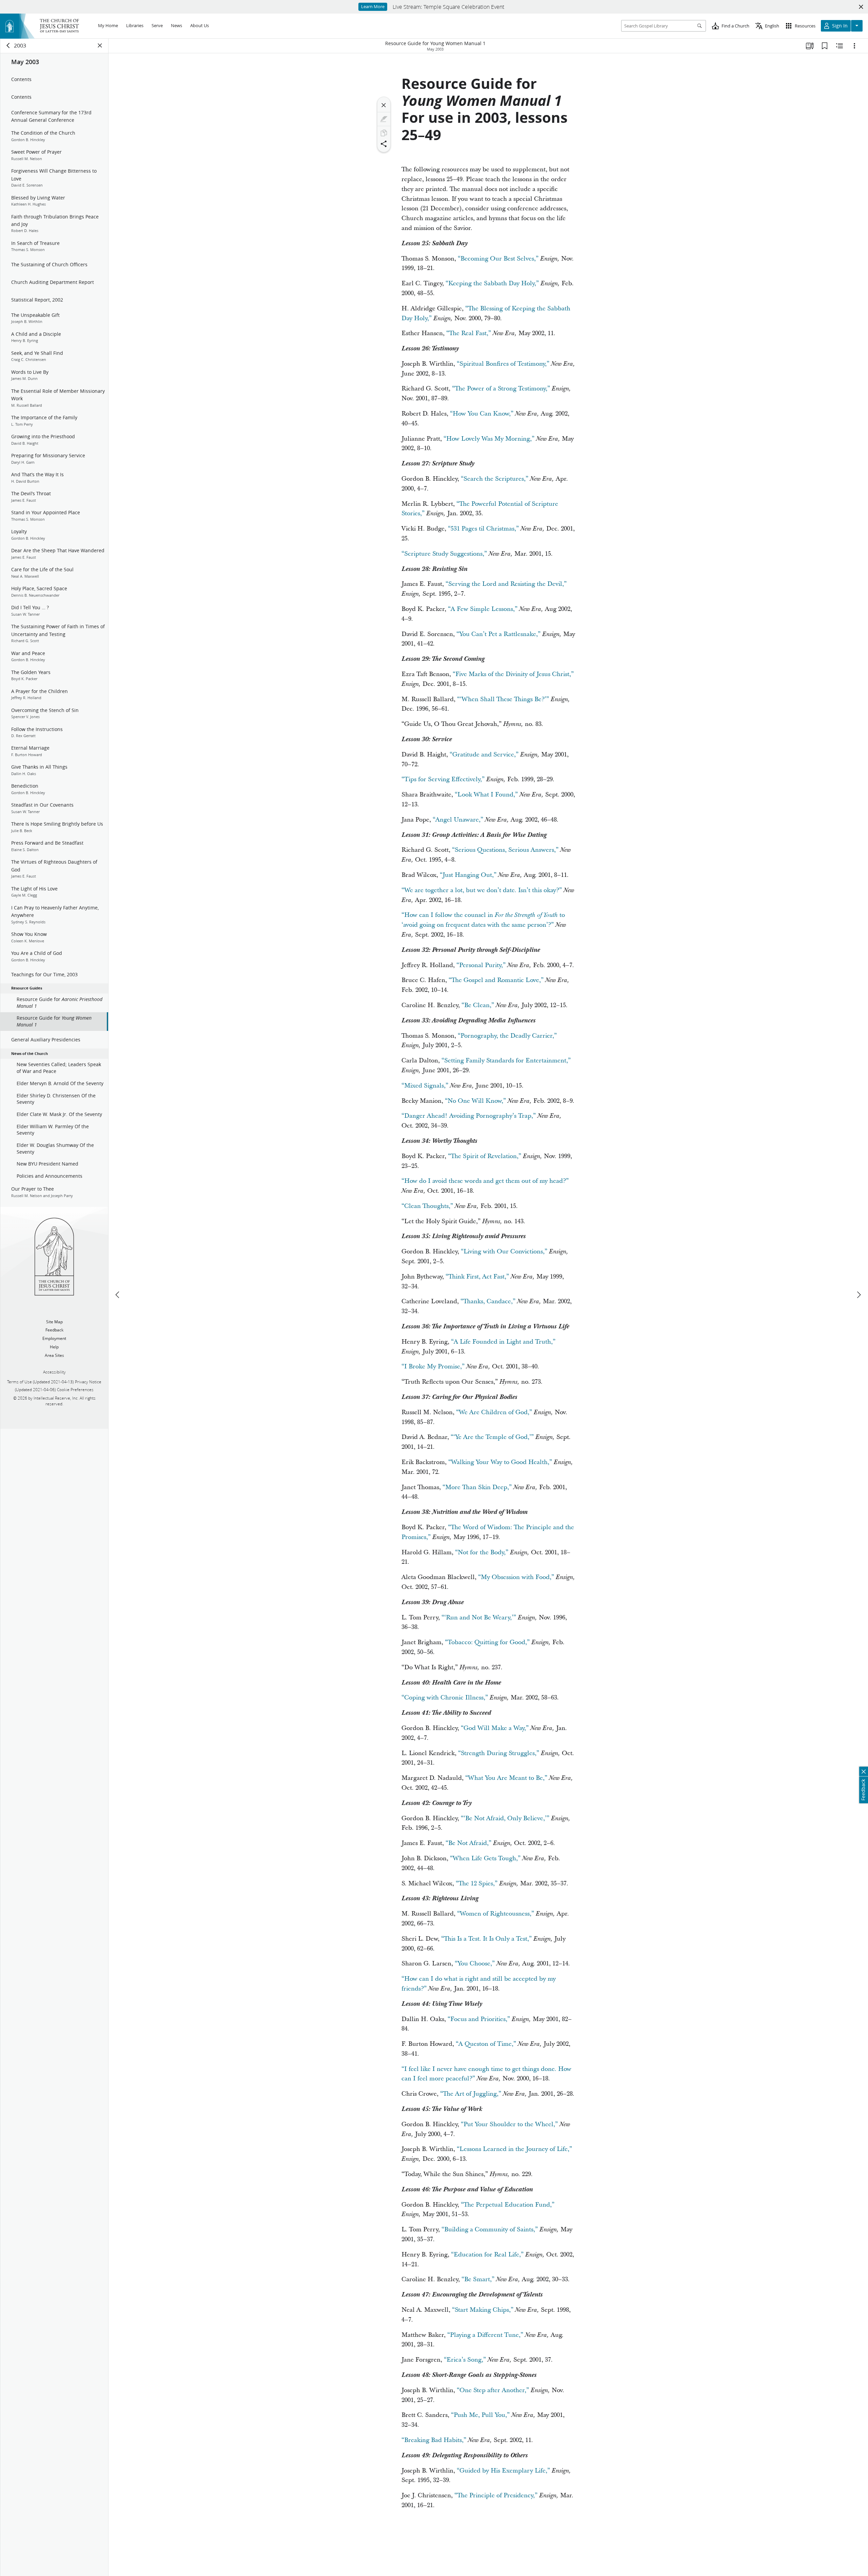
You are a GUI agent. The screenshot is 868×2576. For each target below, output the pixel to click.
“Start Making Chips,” (483, 2310)
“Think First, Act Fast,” (477, 1277)
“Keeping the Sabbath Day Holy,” (492, 283)
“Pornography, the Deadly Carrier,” (507, 1036)
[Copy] (384, 133)
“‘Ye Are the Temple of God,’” (492, 1437)
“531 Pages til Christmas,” (483, 529)
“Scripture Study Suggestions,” (444, 554)
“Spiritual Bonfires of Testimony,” (503, 364)
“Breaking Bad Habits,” (434, 2440)
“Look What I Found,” (486, 795)
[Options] (854, 46)
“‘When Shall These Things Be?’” (503, 699)
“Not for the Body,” (482, 1552)
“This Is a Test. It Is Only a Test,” (486, 1939)
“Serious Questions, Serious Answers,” (505, 850)
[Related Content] (840, 46)
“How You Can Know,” (482, 414)
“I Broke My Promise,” (433, 1367)
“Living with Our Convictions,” (504, 1252)
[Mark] (384, 119)
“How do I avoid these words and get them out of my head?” (485, 1181)
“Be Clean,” (478, 1005)
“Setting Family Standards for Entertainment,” (506, 1061)
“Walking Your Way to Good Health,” (500, 1462)
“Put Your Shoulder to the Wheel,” (509, 2124)
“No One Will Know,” (475, 1101)
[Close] (384, 105)
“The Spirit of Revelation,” (485, 1156)
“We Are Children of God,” (494, 1412)
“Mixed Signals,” (425, 1086)
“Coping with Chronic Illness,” (445, 1698)
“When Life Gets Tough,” (485, 1858)
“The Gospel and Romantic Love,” (496, 980)
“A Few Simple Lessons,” (483, 609)
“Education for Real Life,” (487, 2255)
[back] (8, 45)
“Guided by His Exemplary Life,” (503, 2471)
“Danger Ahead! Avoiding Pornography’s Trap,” (469, 1116)
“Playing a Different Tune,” (485, 2335)
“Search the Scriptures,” (495, 479)
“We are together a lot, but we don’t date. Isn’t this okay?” (482, 890)
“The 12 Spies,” (477, 1883)
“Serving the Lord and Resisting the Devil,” (506, 584)
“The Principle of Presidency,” (496, 2495)
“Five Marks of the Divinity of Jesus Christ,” (513, 674)
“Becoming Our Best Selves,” (498, 259)
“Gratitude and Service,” (484, 755)
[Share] (384, 144)
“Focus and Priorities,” (479, 2019)
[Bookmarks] (825, 46)
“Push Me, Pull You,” (480, 2415)
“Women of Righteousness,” (496, 1914)
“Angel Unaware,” (458, 820)
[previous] (118, 1295)
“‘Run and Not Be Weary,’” (479, 1618)
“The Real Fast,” (469, 333)
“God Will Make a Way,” (495, 1728)
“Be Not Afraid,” (468, 1843)
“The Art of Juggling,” (471, 2094)
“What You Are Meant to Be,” (506, 1778)
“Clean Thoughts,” (427, 1206)
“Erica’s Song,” (465, 2360)
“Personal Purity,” (481, 965)
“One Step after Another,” (493, 2390)
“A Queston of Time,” (486, 2044)
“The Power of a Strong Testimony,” (501, 389)
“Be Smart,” (478, 2279)
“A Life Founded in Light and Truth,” (503, 1342)
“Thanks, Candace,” (488, 1301)
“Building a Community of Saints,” (490, 2229)
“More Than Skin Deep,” (477, 1487)
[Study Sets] (810, 46)
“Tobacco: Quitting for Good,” (487, 1642)
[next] (859, 1295)
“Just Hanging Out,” (468, 875)
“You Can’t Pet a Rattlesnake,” (498, 634)
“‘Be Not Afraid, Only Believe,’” (505, 1818)
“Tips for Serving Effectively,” (443, 779)
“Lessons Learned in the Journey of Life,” (514, 2149)
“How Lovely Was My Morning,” (489, 439)
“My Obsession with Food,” (516, 1577)
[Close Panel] (100, 45)
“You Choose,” (475, 1964)
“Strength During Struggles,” (499, 1753)
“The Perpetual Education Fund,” (508, 2205)
